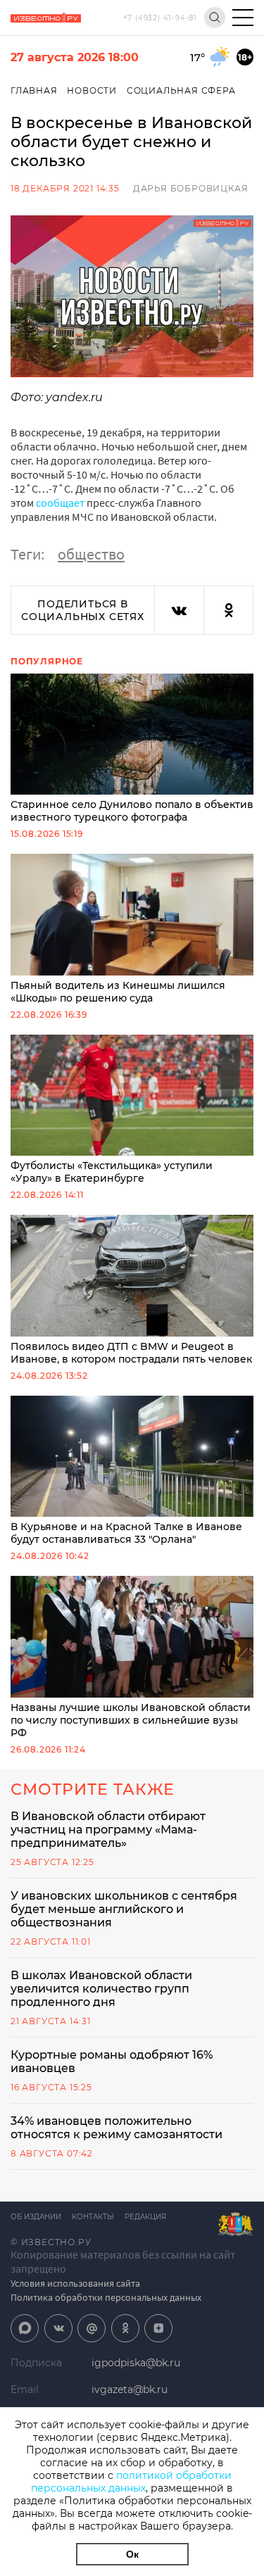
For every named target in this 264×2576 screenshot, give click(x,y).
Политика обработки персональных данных (106, 2297)
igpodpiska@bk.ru (136, 2363)
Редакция (145, 2217)
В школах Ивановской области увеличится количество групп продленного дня (101, 1989)
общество (91, 554)
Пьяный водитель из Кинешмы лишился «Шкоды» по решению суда (118, 992)
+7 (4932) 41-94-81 (160, 18)
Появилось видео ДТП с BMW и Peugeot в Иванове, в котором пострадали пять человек (131, 1353)
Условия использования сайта (75, 2283)
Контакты (93, 2217)
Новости (92, 90)
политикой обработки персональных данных (131, 2482)
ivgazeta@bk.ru (130, 2389)
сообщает (60, 503)
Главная (34, 90)
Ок (132, 2554)
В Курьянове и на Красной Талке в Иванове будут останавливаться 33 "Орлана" (126, 1533)
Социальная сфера (181, 90)
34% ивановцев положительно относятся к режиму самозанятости (117, 2128)
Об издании (36, 2217)
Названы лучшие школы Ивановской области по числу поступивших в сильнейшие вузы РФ (131, 1720)
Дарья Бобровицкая (191, 188)
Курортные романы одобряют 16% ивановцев (112, 2062)
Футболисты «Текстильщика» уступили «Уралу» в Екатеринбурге (112, 1172)
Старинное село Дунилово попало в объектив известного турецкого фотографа (132, 811)
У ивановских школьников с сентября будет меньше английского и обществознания (124, 1909)
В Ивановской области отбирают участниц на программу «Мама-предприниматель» (108, 1830)
